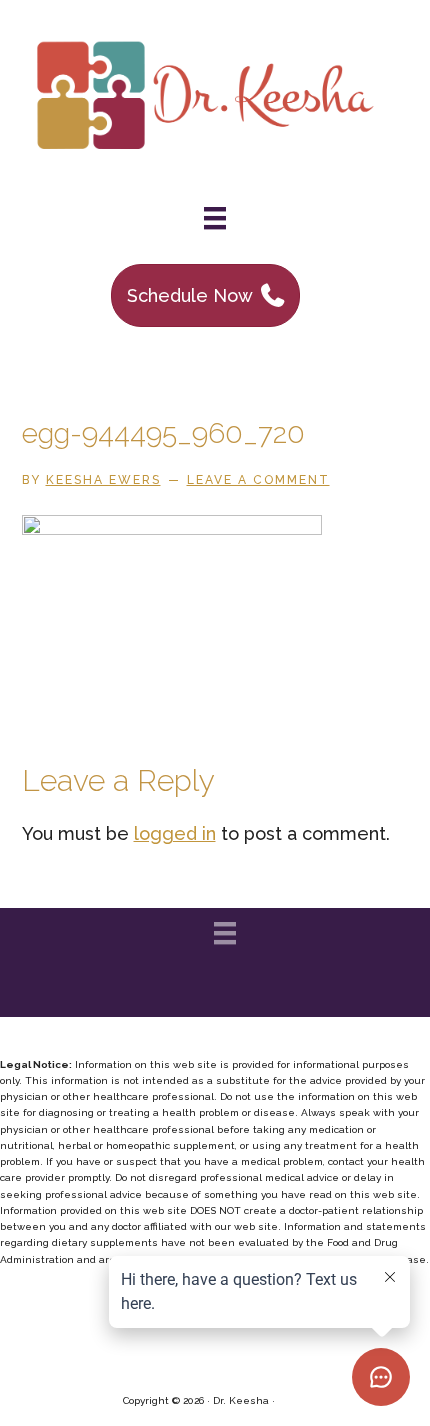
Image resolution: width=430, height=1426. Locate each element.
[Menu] (215, 218)
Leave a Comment (258, 480)
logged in (175, 833)
